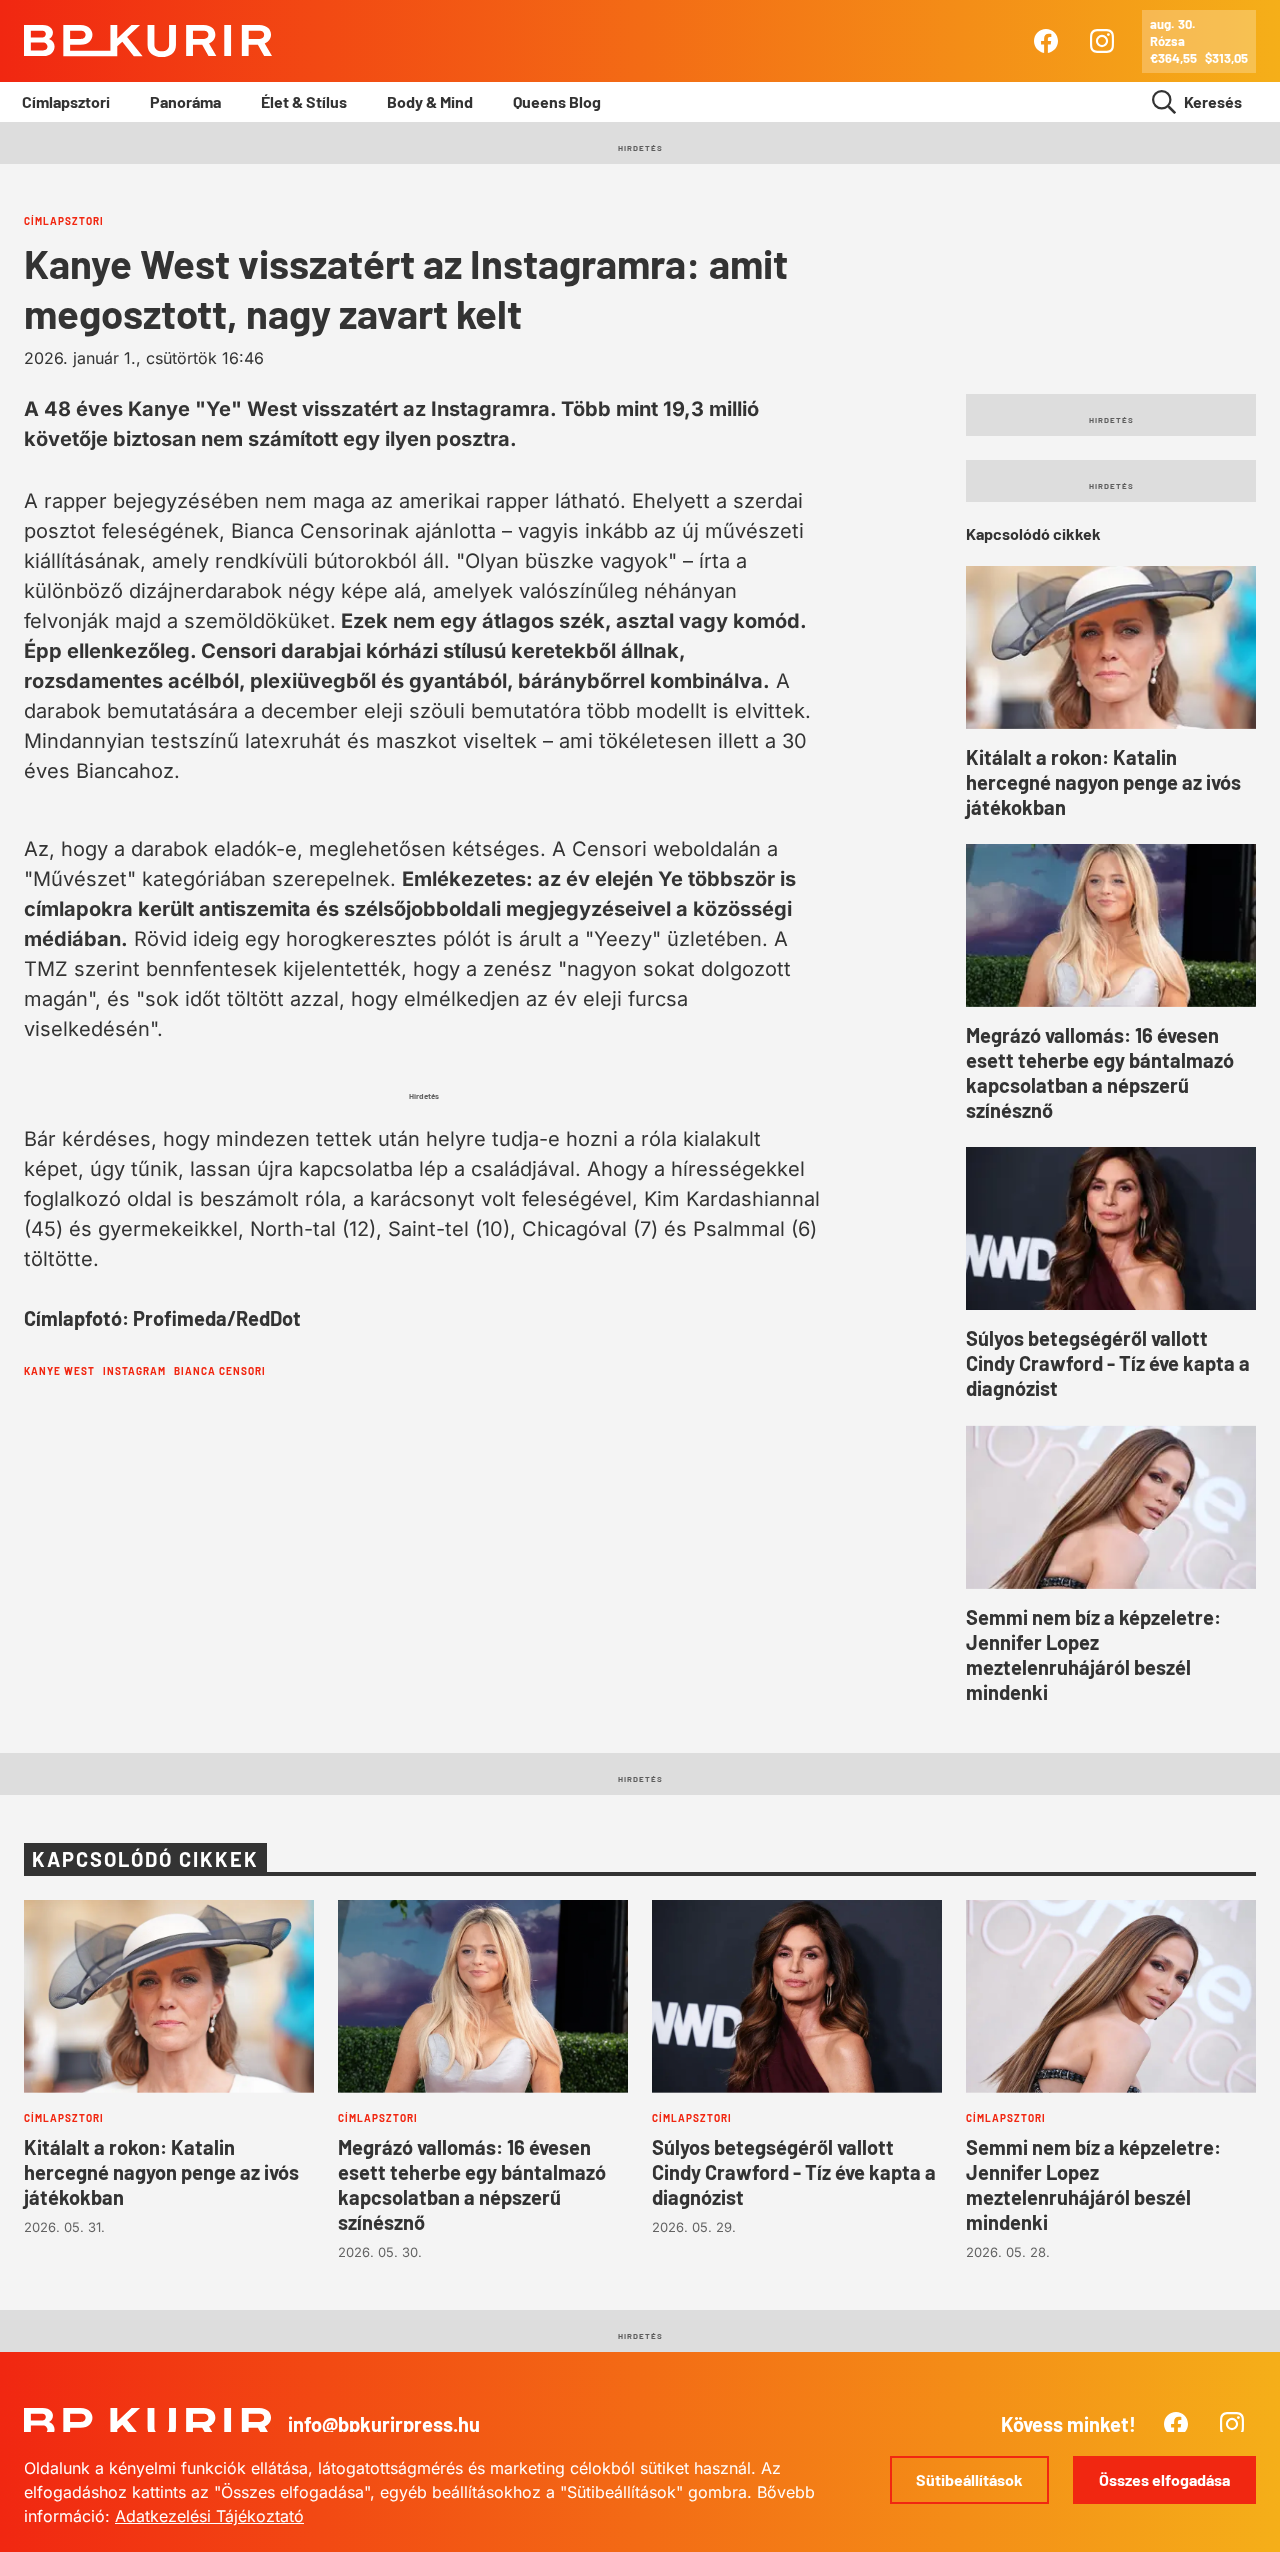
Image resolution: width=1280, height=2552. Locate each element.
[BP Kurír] (148, 41)
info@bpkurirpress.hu (384, 2424)
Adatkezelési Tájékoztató (209, 2516)
